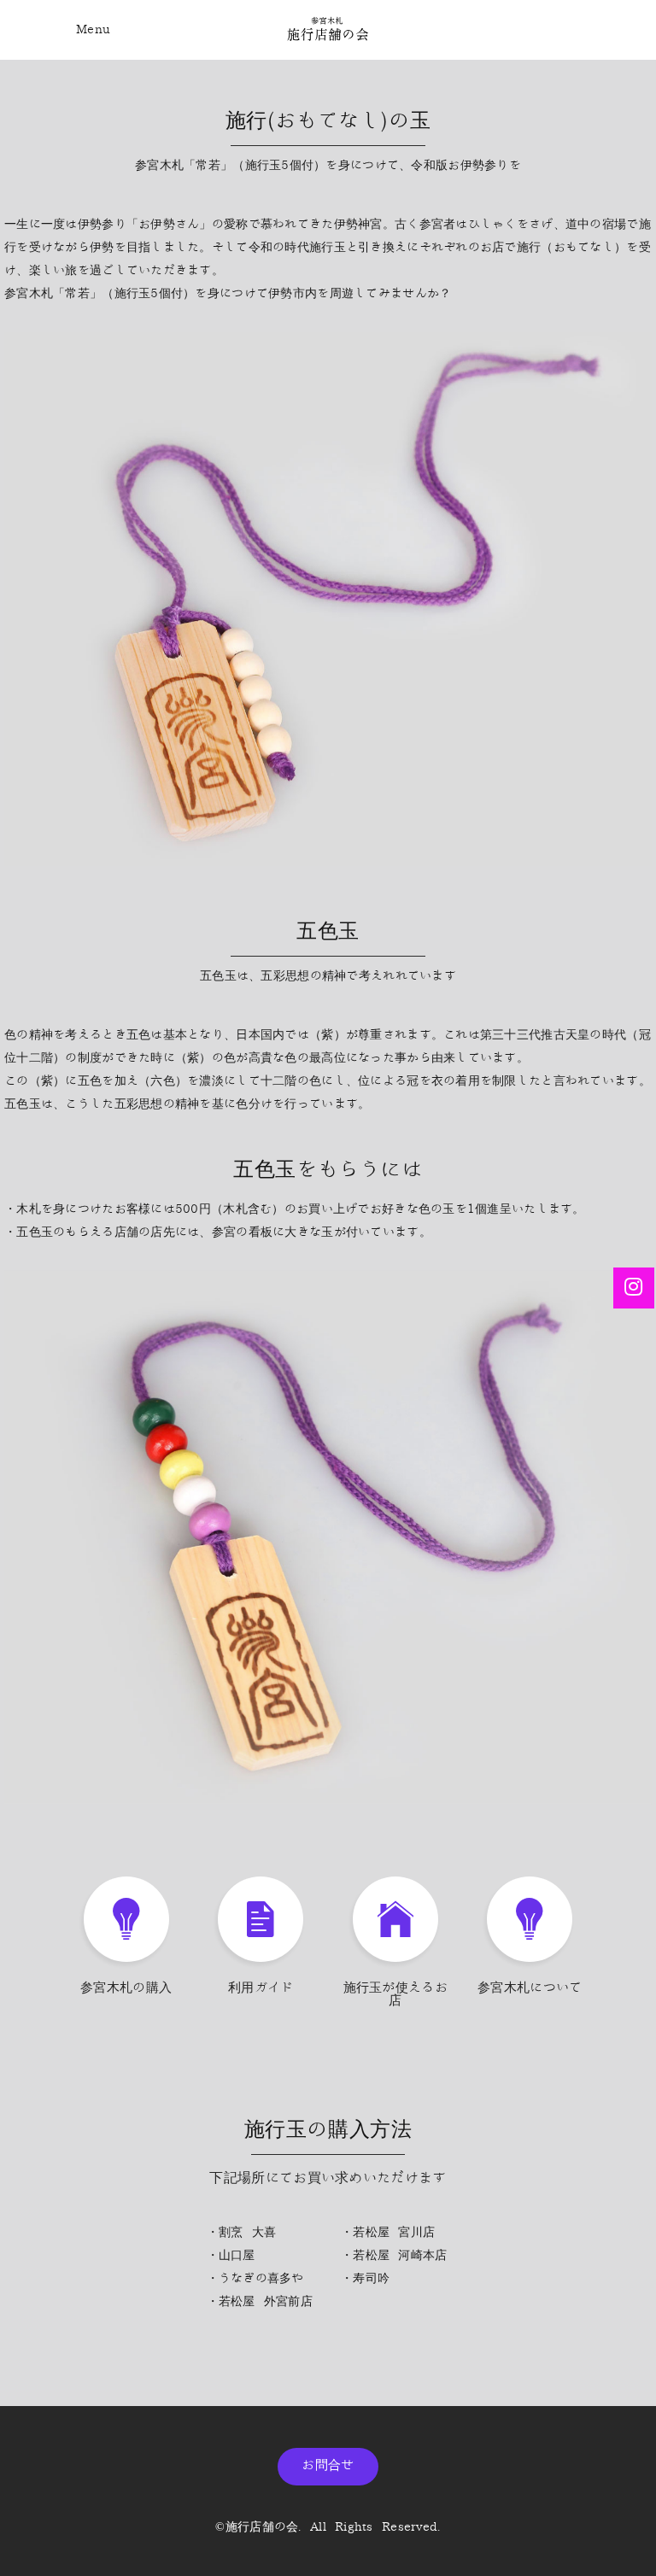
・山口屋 (231, 2255)
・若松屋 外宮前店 (260, 2301)
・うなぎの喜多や (255, 2278)
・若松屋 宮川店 (388, 2232)
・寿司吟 (365, 2278)
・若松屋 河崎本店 (394, 2255)
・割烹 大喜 (242, 2232)
